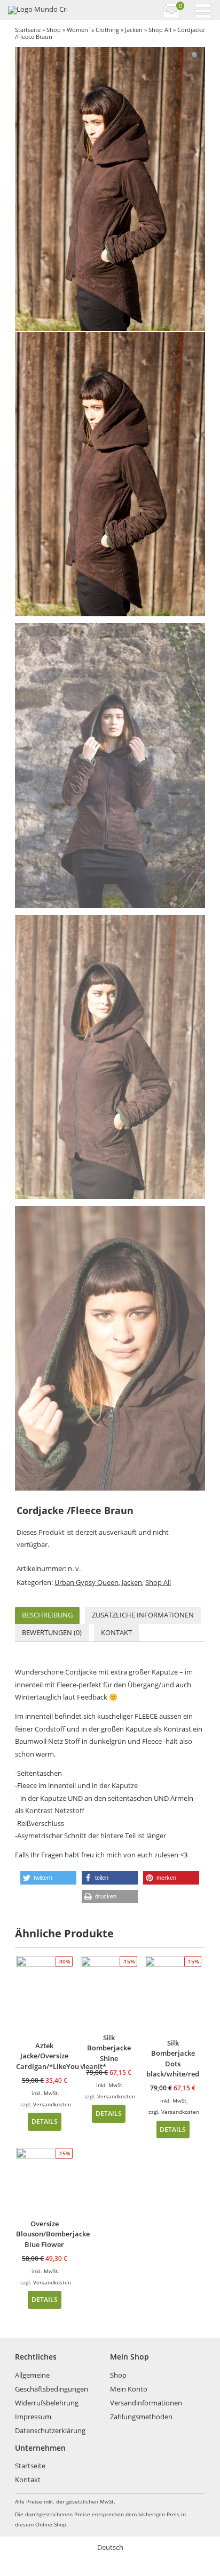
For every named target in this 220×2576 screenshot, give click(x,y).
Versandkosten (52, 2104)
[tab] (47, 1616)
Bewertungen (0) (52, 1632)
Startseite (28, 30)
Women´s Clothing (93, 30)
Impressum (33, 2417)
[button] (48, 1878)
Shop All (160, 30)
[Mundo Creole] (37, 10)
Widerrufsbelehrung (47, 2403)
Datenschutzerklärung (50, 2430)
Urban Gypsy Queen (87, 1582)
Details (45, 2121)
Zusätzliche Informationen (143, 1615)
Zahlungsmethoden (141, 2417)
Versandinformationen (146, 2403)
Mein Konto (129, 2389)
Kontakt (116, 1632)
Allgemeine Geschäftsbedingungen (52, 2382)
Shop (54, 30)
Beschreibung (47, 1615)
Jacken (134, 30)
